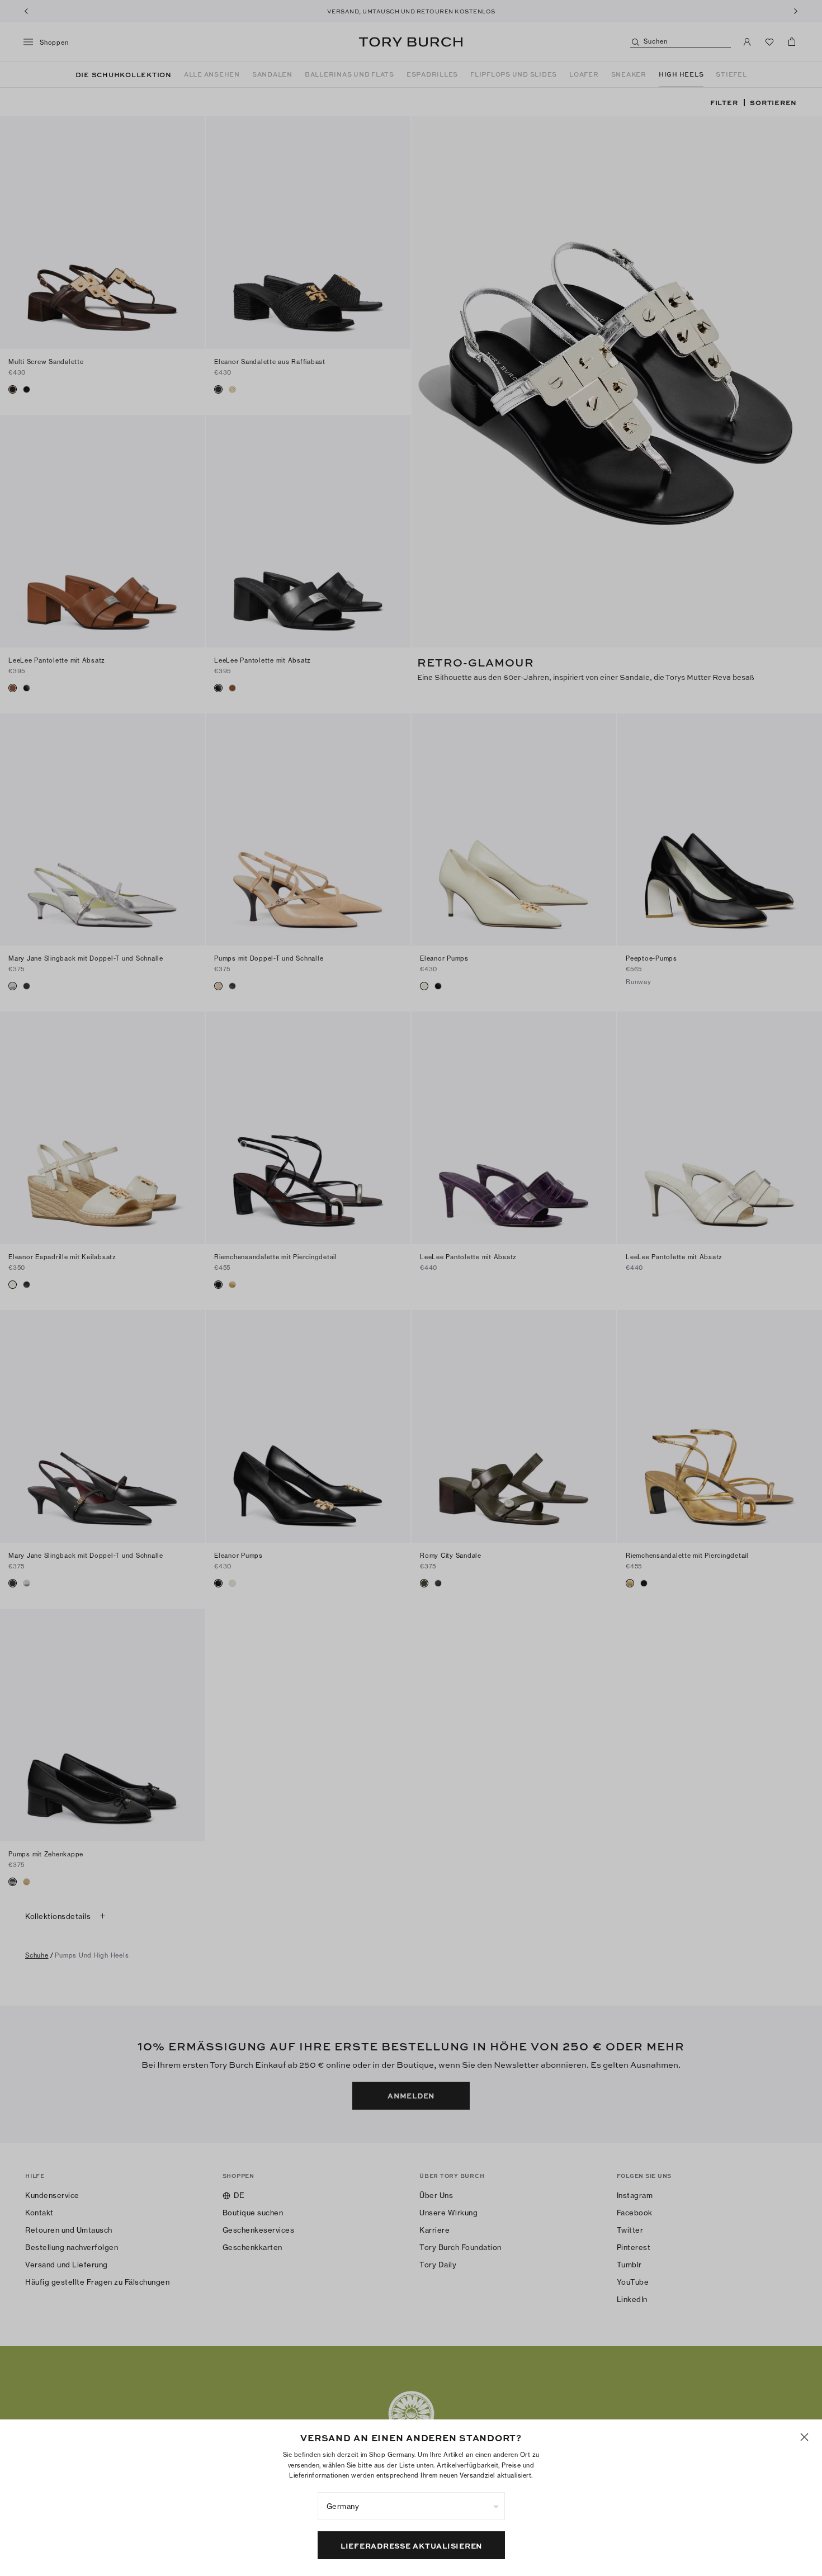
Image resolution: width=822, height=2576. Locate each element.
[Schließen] (804, 2437)
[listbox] (411, 2506)
